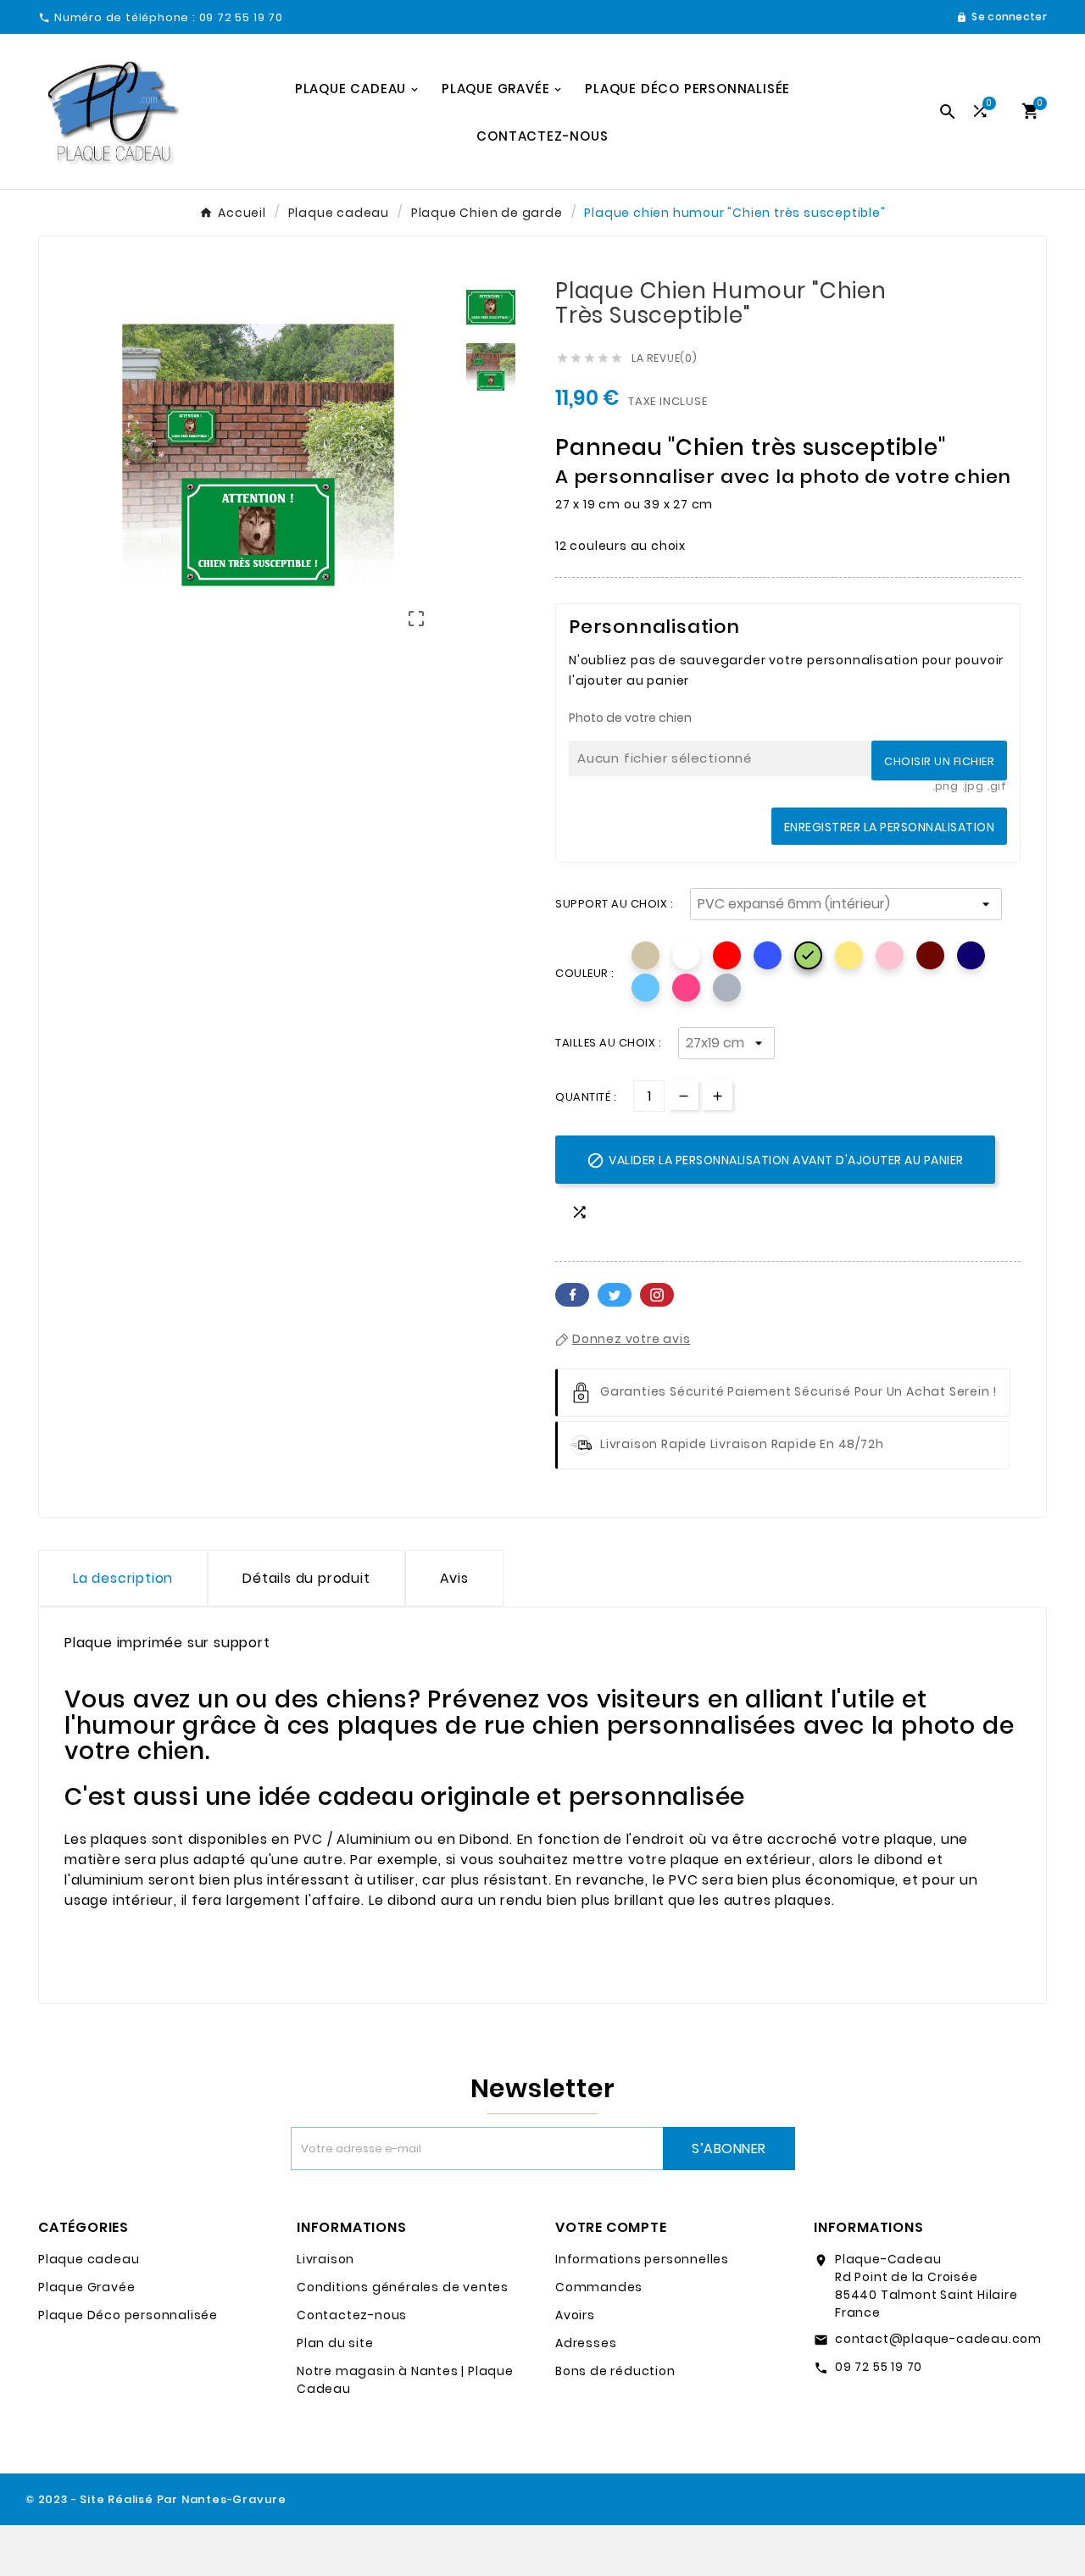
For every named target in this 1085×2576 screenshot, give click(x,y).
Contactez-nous (352, 2315)
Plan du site (335, 2343)
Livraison (325, 2259)
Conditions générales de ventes (403, 2287)
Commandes (599, 2287)
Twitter (615, 1295)
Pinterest (657, 1295)
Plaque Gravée (86, 2287)
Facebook (572, 1295)
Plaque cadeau (89, 2259)
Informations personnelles (642, 2259)
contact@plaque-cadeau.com (938, 2339)
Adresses (586, 2343)
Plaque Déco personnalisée (128, 2315)
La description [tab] (123, 1578)
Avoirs (575, 2315)
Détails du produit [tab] (306, 1578)
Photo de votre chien (630, 718)
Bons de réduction (615, 2371)
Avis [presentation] (454, 1578)
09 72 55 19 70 (879, 2367)
